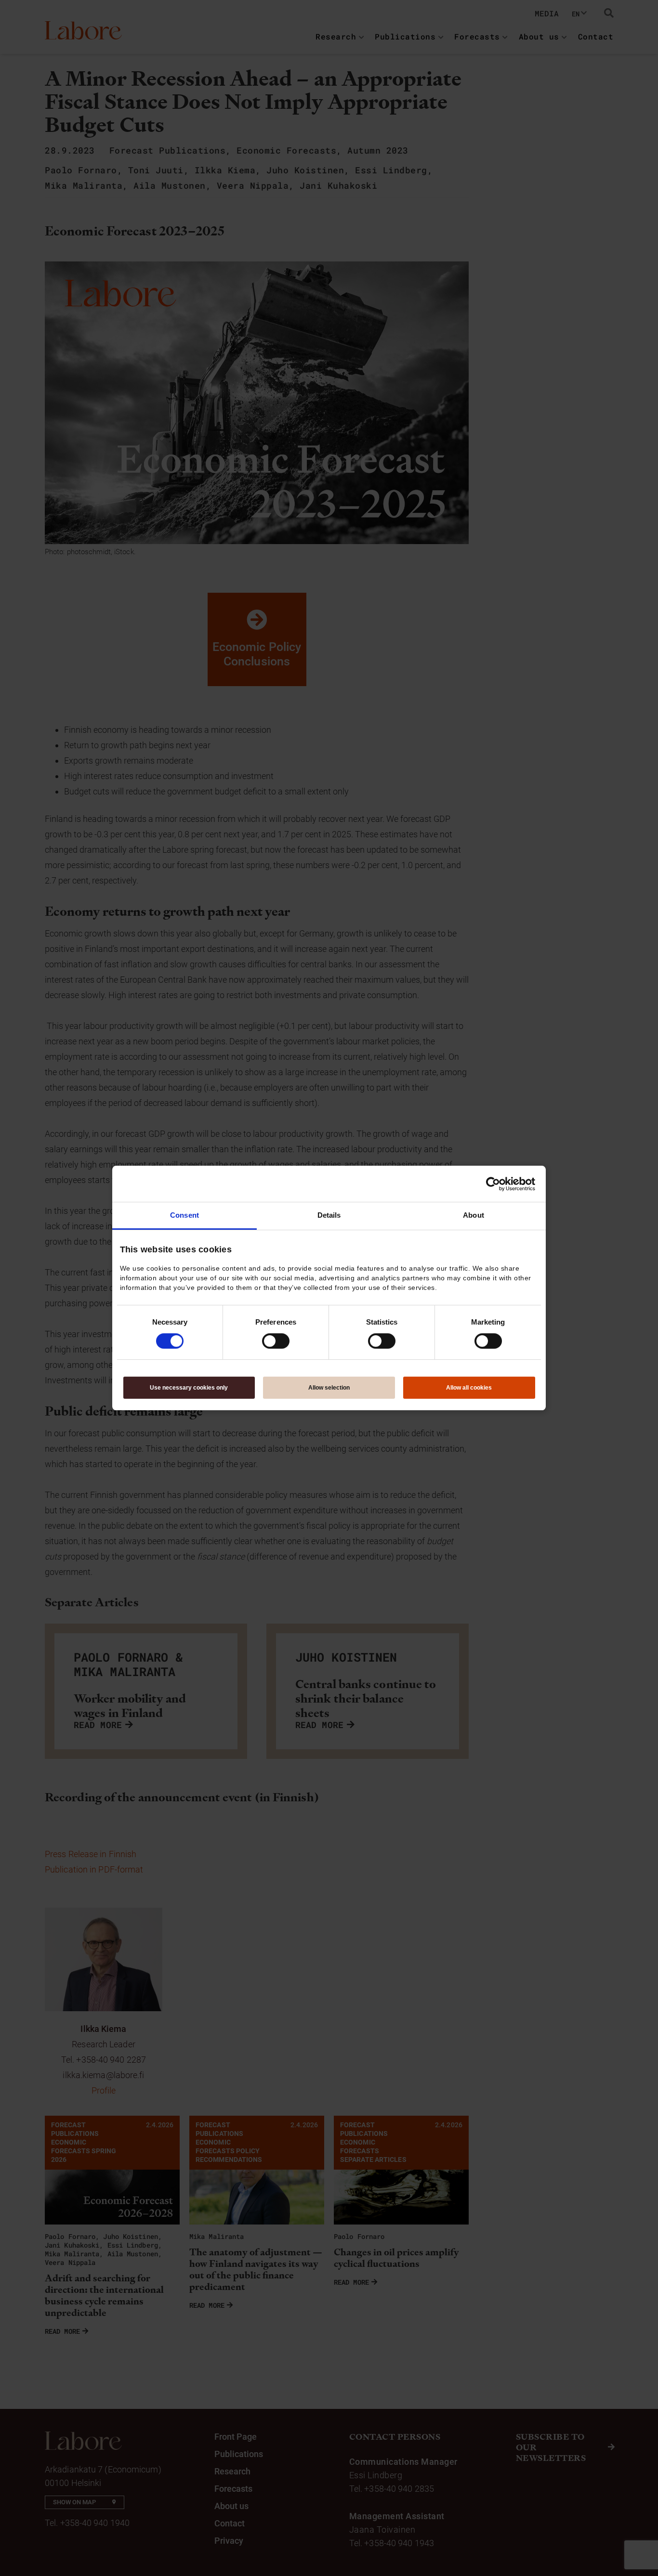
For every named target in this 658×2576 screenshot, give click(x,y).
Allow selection (329, 1388)
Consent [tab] (184, 1215)
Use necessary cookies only (189, 1388)
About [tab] (474, 1215)
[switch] (276, 1341)
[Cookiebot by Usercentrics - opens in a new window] (493, 1184)
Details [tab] (329, 1215)
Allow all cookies (469, 1388)
